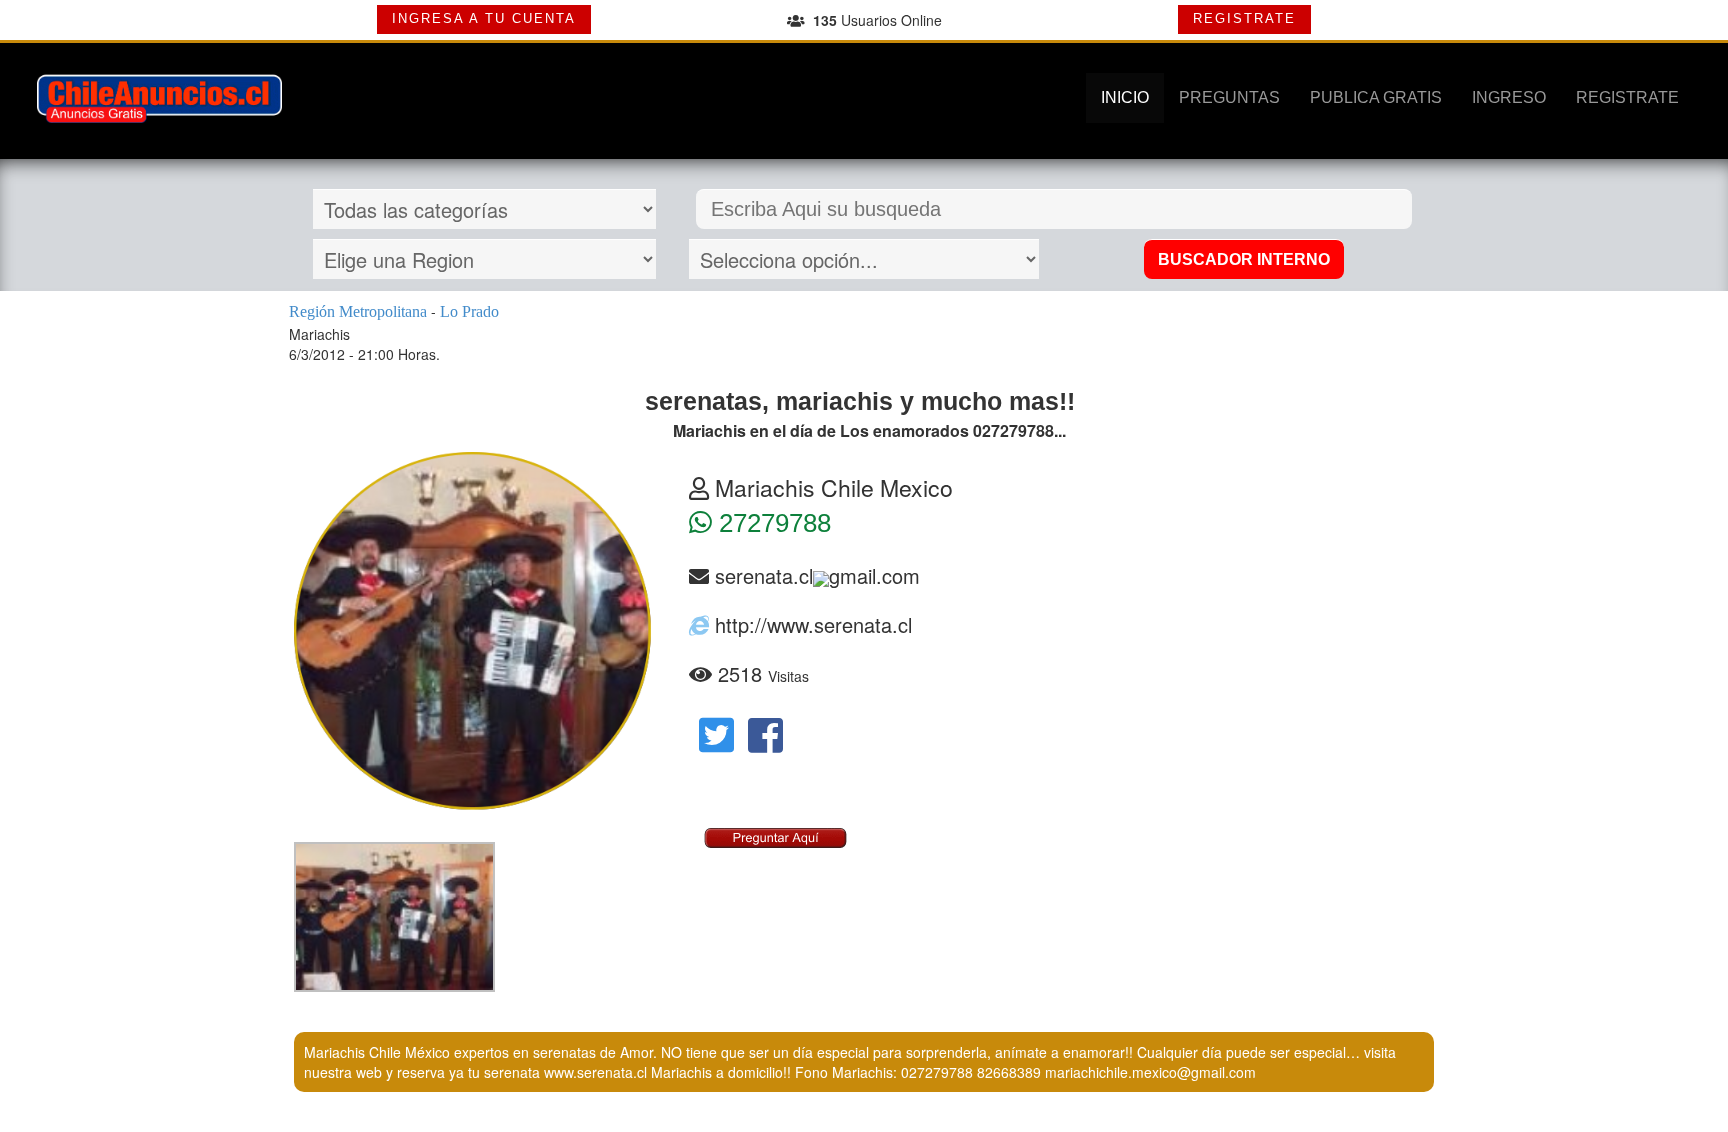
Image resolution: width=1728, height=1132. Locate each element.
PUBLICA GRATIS (1376, 97)
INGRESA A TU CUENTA (484, 18)
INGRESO (1509, 97)
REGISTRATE (1244, 18)
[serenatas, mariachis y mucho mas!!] (394, 916)
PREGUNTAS (1229, 97)
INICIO (1125, 97)
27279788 (771, 523)
